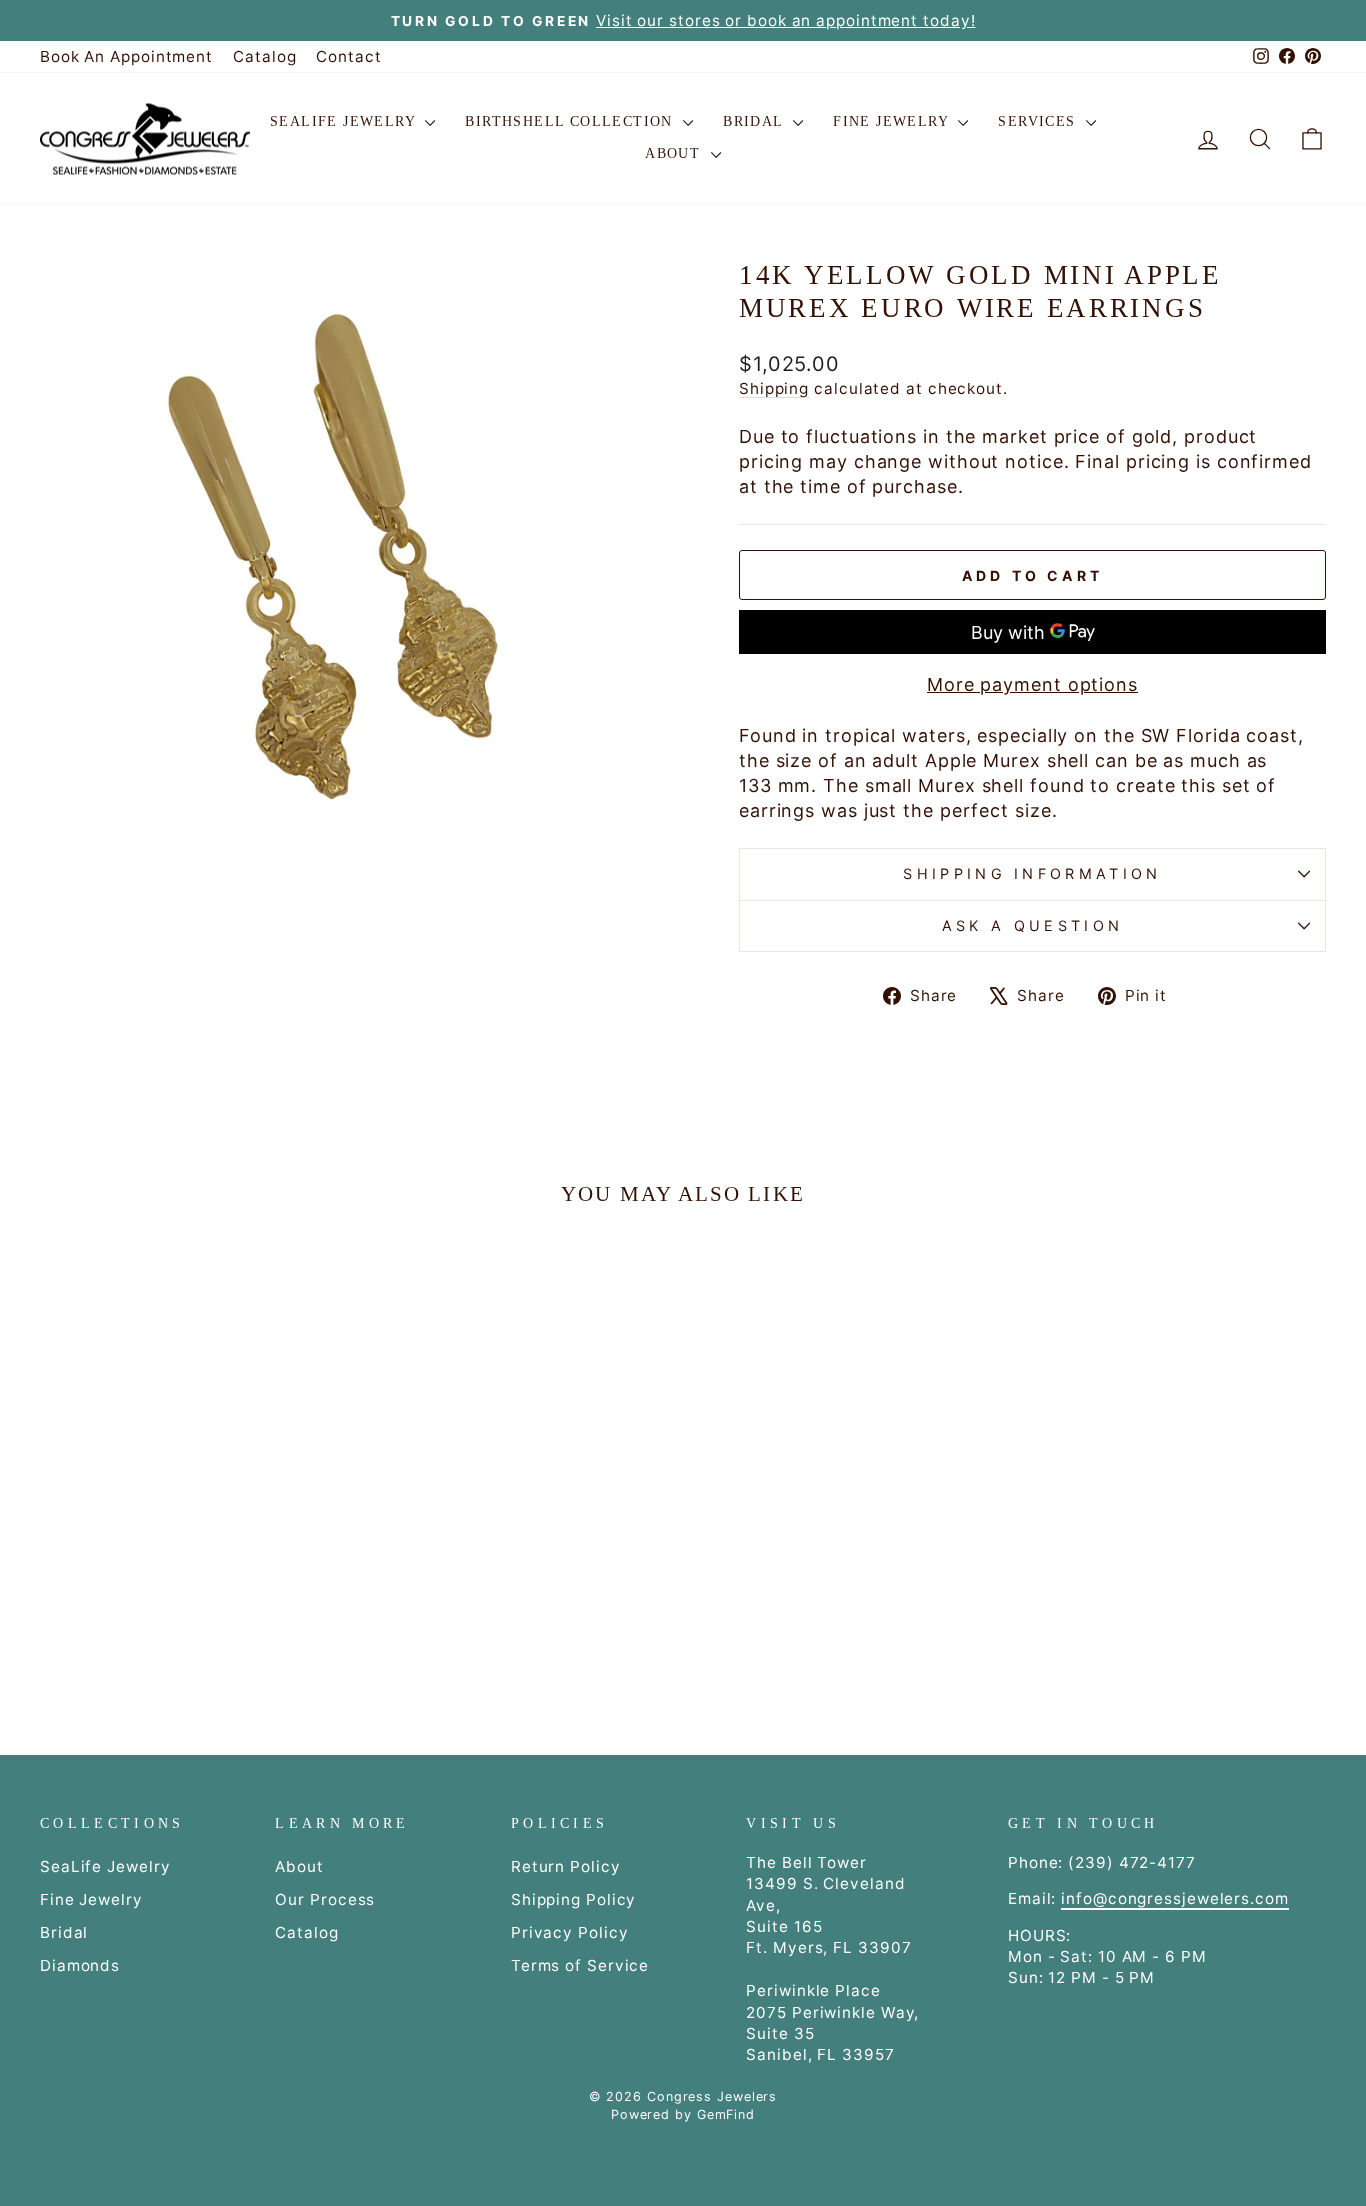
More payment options (1032, 684)
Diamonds (80, 1965)
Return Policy (566, 1866)
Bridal (755, 121)
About (675, 153)
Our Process (325, 1899)
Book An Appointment (126, 56)
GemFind (726, 2114)
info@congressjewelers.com (1175, 1898)
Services (1039, 121)
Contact (348, 56)
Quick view (193, 1537)
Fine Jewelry (893, 121)
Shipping (774, 388)
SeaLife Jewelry (345, 121)
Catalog (264, 56)
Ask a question (1032, 925)
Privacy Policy (570, 1932)
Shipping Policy (574, 1899)
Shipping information (1032, 873)
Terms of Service (580, 1965)
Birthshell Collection (571, 121)
